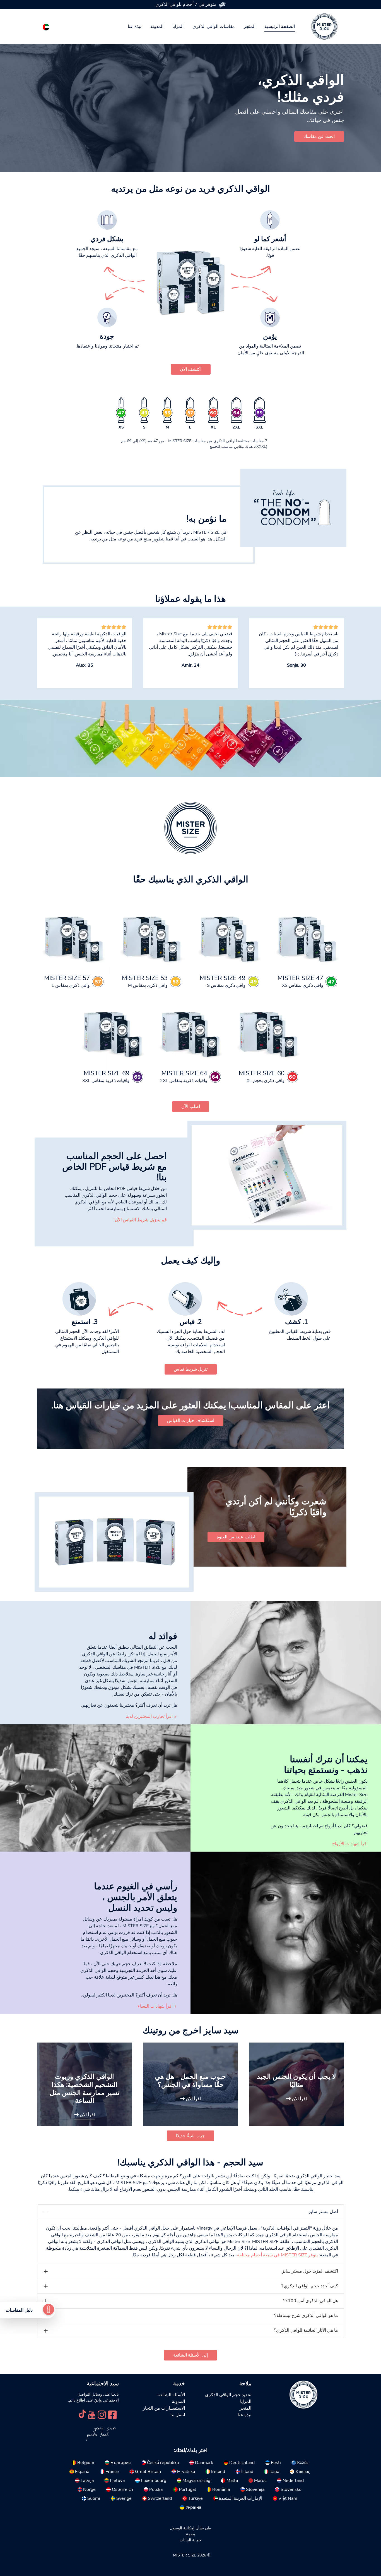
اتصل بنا (178, 2415)
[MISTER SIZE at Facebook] (112, 2414)
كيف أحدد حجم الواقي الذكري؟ (310, 2286)
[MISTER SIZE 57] (74, 938)
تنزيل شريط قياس (191, 1369)
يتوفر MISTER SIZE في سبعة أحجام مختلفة (277, 2255)
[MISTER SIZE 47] (307, 938)
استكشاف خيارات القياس (191, 1421)
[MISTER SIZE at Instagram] (102, 2414)
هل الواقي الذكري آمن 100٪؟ (310, 2301)
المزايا (178, 27)
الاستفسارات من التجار (164, 2408)
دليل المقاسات (19, 2310)
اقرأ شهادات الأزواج (350, 1844)
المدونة (157, 27)
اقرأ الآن (299, 2099)
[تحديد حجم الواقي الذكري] (49, 2310)
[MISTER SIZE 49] (229, 938)
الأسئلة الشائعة (171, 2395)
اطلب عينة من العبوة (236, 1537)
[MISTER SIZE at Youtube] (92, 2414)
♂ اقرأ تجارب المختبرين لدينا (151, 1716)
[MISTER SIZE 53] (152, 938)
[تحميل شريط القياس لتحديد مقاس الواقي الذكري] (267, 1175)
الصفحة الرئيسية (280, 27)
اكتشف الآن (191, 369)
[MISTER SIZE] (303, 2394)
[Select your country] (46, 26)
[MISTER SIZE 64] (191, 1033)
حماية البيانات (191, 2540)
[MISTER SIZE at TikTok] (82, 2414)
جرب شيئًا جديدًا (191, 2136)
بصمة (191, 2534)
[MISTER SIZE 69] (113, 1033)
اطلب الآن (191, 1107)
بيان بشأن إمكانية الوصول (191, 2528)
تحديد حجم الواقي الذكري (228, 2395)
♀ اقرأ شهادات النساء (157, 2006)
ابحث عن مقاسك (319, 137)
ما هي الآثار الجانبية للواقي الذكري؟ (306, 2330)
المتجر (250, 27)
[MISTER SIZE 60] (268, 1033)
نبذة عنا (135, 27)
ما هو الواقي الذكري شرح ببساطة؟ (306, 2316)
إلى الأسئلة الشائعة (191, 2355)
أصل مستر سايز (323, 2212)
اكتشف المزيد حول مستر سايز (310, 2271)
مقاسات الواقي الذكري (214, 27)
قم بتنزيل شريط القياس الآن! (140, 1220)
